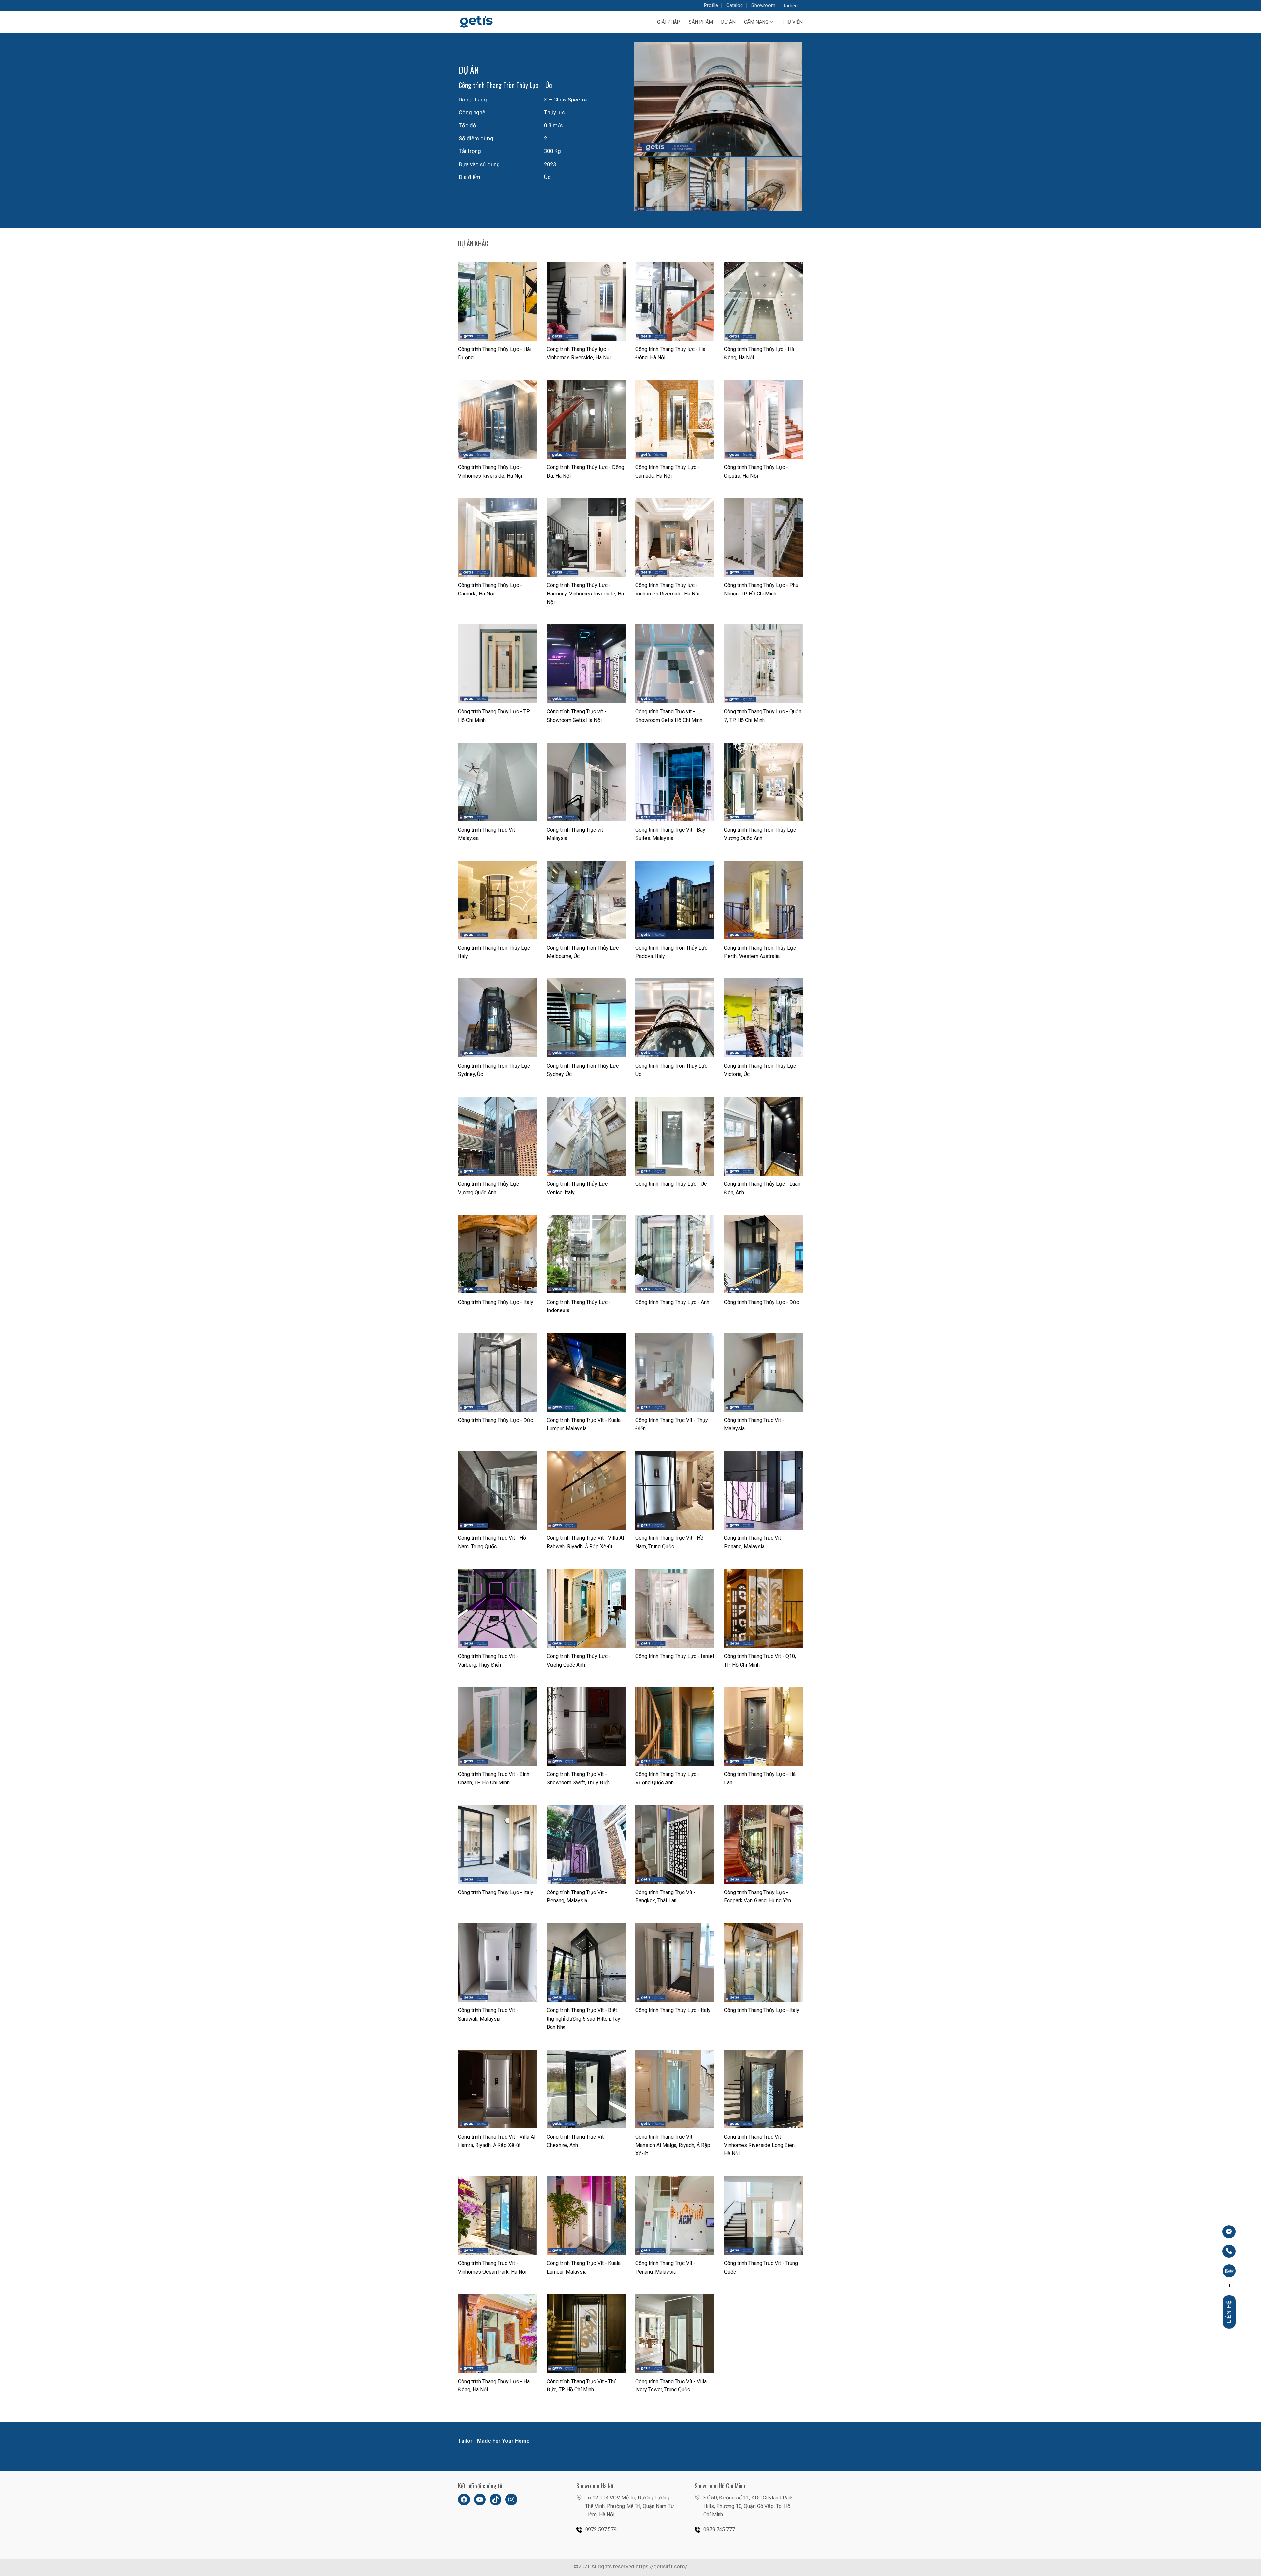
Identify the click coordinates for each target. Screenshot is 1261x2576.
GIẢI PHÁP (669, 22)
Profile (711, 5)
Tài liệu (790, 6)
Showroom (763, 5)
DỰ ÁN (729, 22)
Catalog (735, 5)
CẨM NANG (756, 22)
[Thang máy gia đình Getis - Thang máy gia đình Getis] (486, 22)
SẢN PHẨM (701, 22)
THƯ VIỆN (792, 22)
